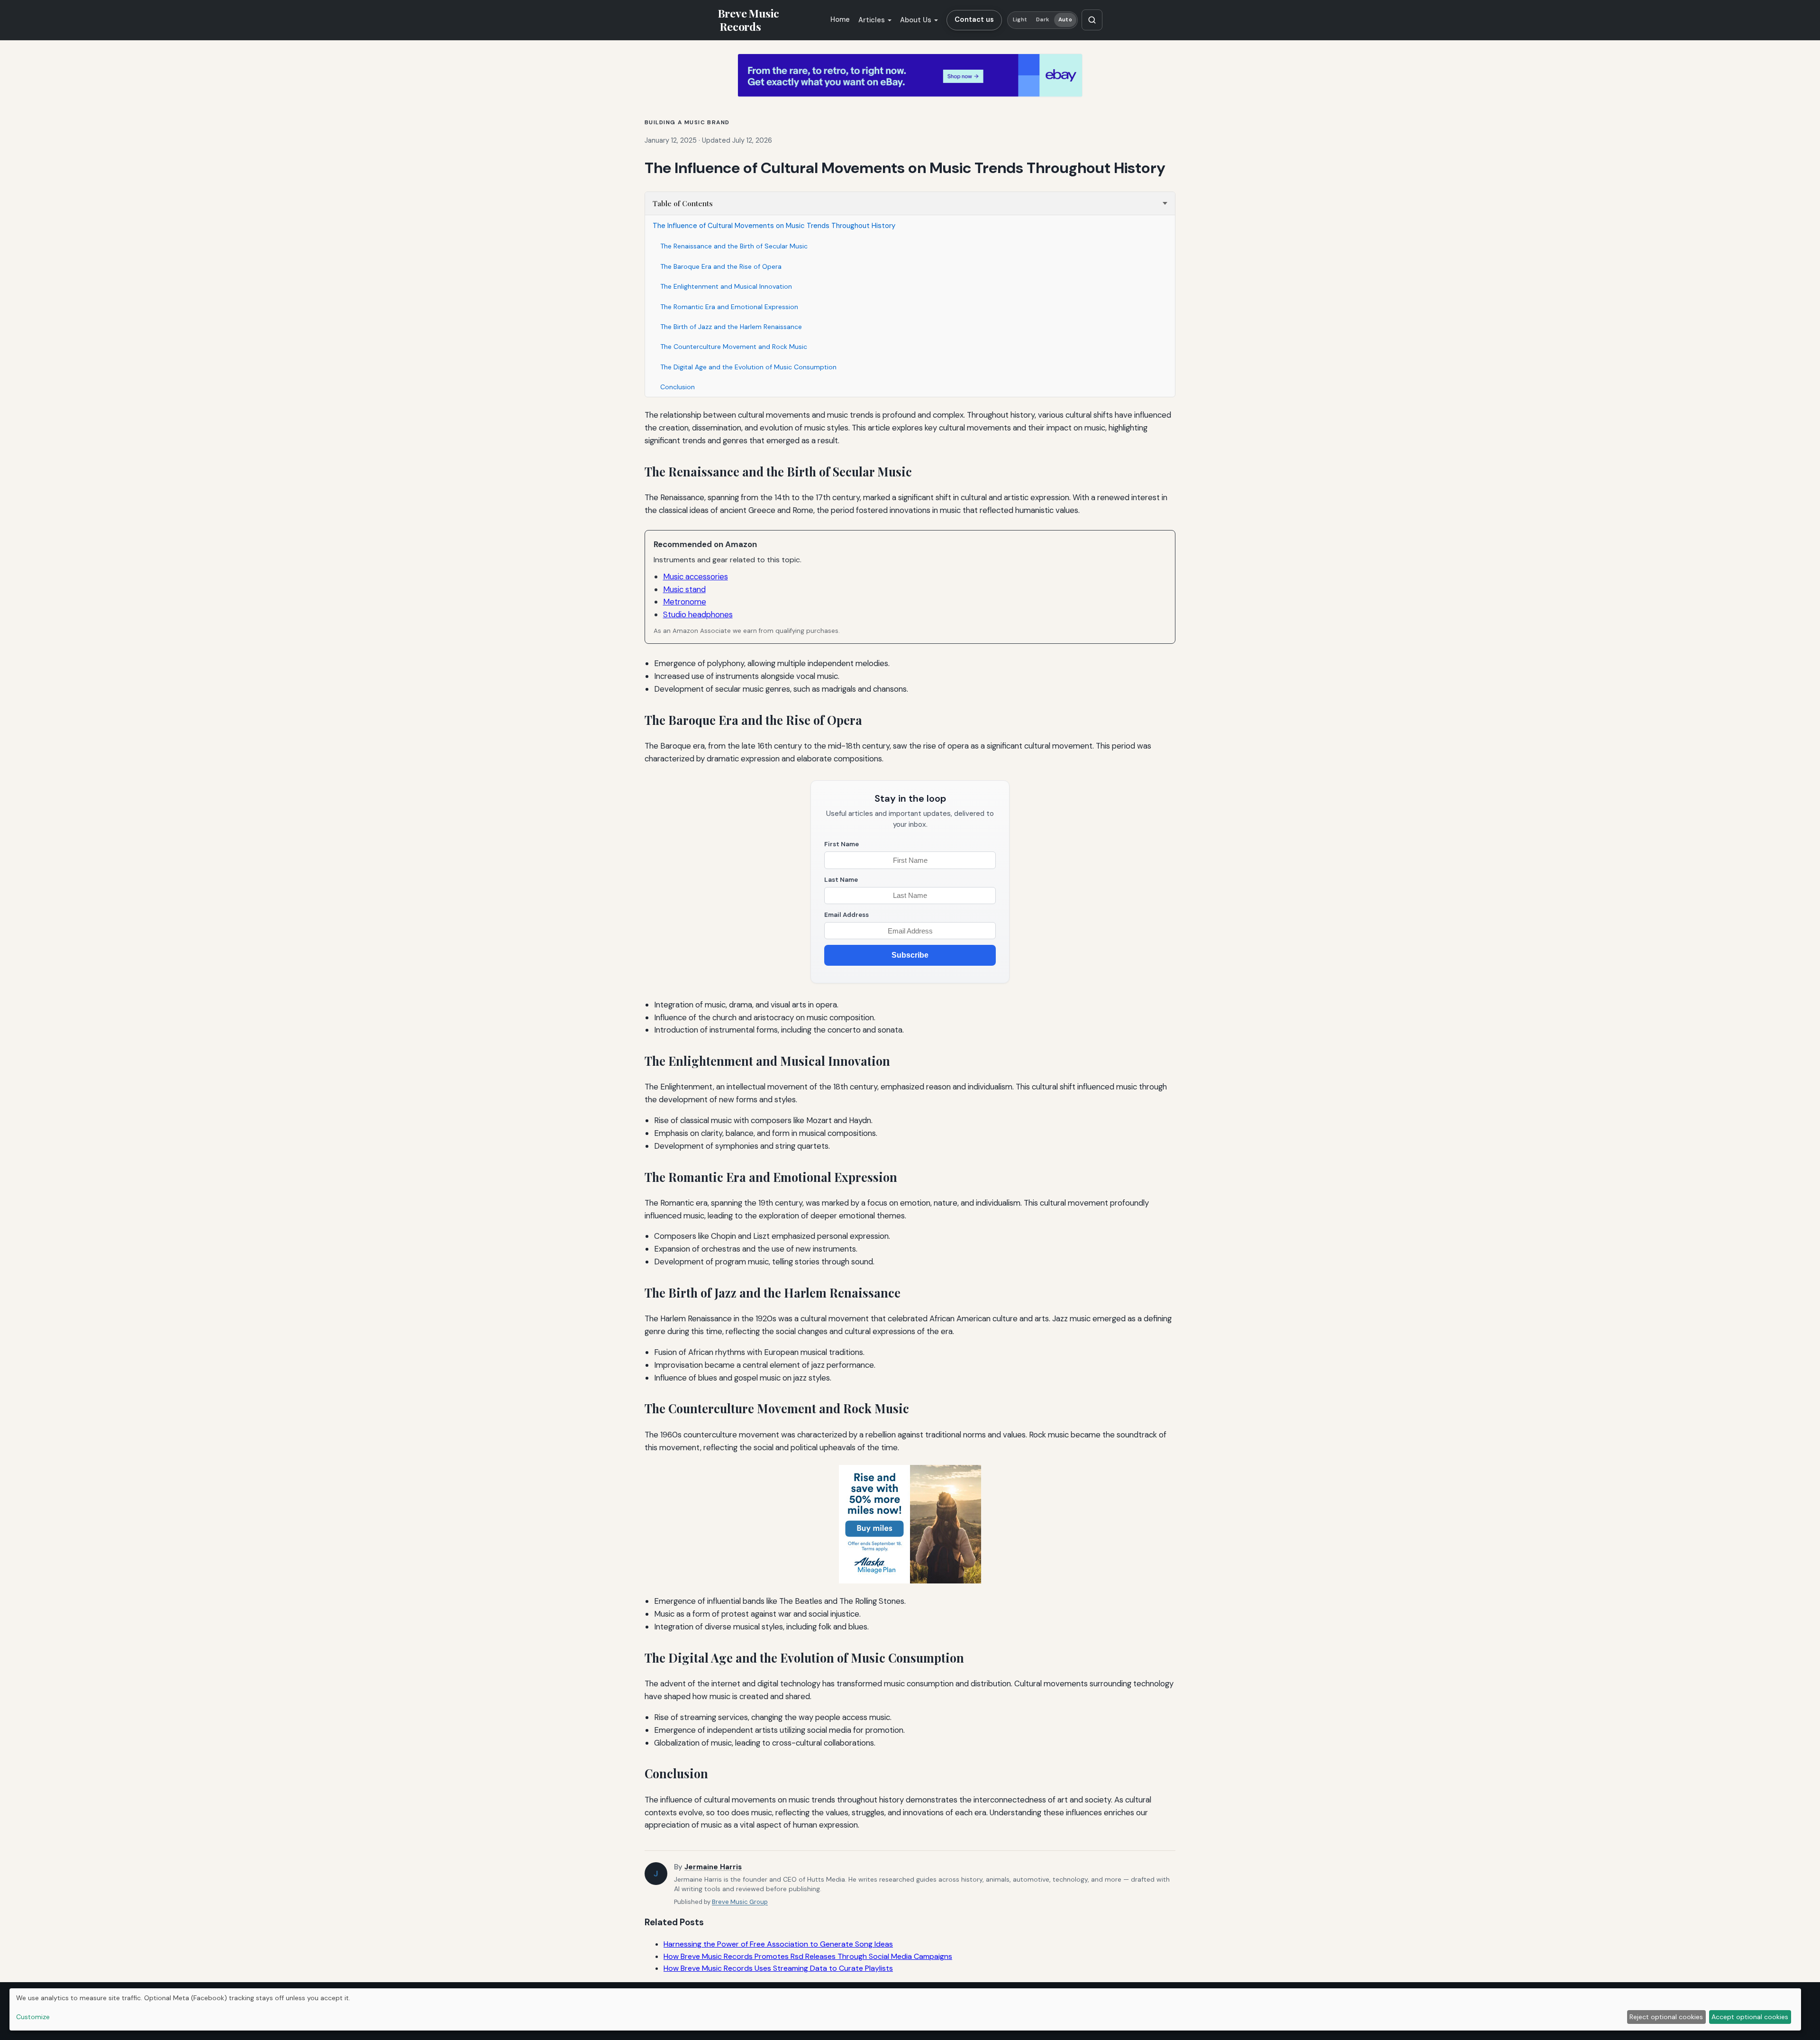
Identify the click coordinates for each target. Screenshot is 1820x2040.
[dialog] (905, 2009)
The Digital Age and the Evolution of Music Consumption (748, 367)
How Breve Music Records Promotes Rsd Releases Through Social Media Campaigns (808, 1956)
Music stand (684, 589)
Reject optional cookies (1666, 2017)
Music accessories (696, 576)
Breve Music (748, 20)
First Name (842, 844)
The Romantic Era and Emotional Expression (729, 307)
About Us (916, 20)
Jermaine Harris (713, 1867)
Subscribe (910, 955)
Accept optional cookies (1750, 2017)
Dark (1042, 20)
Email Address (846, 915)
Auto (1065, 20)
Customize (33, 2017)
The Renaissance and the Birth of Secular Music (734, 246)
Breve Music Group (740, 1902)
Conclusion (678, 387)
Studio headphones (698, 614)
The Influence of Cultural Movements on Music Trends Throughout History (774, 226)
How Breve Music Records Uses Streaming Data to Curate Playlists (778, 1968)
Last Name (841, 880)
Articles (872, 20)
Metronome (685, 602)
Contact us (974, 19)
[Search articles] (1092, 20)
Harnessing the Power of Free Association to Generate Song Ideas (778, 1944)
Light (1020, 20)
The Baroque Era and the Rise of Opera (721, 266)
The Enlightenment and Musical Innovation (726, 286)
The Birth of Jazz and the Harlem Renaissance (731, 327)
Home (840, 19)
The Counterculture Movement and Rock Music (734, 347)
